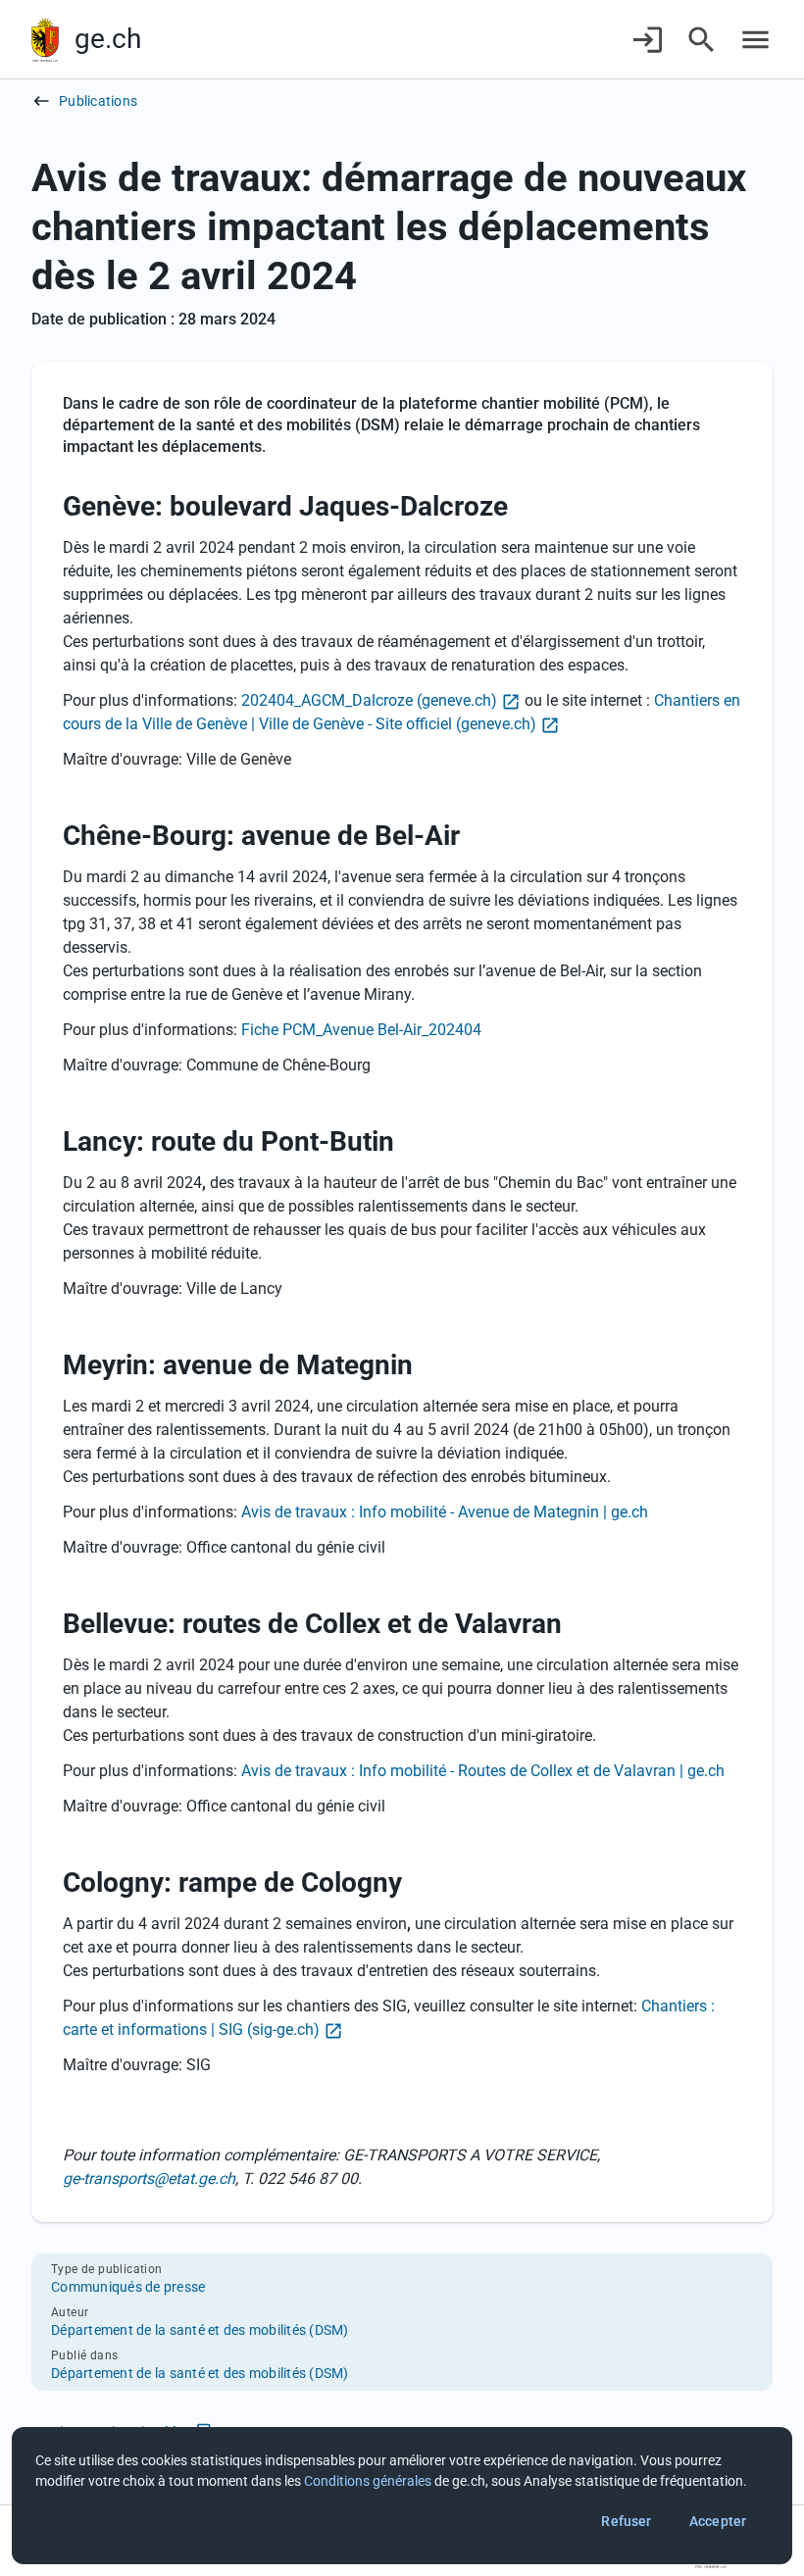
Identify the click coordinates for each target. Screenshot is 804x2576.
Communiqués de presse (128, 2287)
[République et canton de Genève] (45, 40)
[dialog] (402, 2496)
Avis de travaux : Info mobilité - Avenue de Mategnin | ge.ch (445, 1512)
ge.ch (108, 39)
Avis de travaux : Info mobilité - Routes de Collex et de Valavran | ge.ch (483, 1771)
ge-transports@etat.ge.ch (149, 2179)
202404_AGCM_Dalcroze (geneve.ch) (369, 700)
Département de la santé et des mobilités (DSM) (200, 2330)
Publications (98, 101)
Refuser (626, 2521)
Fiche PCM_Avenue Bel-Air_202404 (361, 1030)
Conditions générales (368, 2481)
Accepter (718, 2521)
